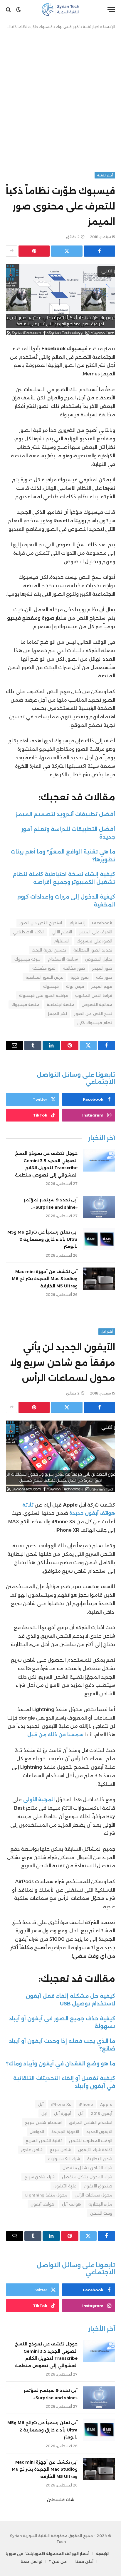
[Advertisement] (60, 99)
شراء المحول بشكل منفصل (87, 2177)
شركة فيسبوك (27, 959)
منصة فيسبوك (25, 1004)
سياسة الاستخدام (63, 959)
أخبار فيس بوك (68, 27)
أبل (81, 2113)
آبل (41, 2104)
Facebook (102, 923)
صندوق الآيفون (98, 2186)
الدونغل (37, 2132)
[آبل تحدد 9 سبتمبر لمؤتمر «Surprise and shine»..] (99, 1207)
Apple (106, 2104)
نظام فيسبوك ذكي (95, 1023)
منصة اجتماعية (60, 1004)
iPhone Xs (61, 2104)
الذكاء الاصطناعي (28, 932)
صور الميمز (102, 968)
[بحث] (9, 10)
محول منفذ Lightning (46, 2195)
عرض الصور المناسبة (44, 977)
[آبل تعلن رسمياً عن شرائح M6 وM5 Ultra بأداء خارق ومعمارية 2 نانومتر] (99, 1239)
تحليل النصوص (99, 959)
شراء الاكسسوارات (64, 2159)
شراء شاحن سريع (40, 2177)
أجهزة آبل (62, 2113)
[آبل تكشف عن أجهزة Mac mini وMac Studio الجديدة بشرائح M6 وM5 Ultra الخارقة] (99, 1279)
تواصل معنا (32, 2561)
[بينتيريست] (34, 251)
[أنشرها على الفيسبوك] (100, 251)
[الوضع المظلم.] (19, 10)
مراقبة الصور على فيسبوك (43, 995)
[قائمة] (111, 10)
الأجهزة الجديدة (65, 2132)
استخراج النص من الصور (41, 923)
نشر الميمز (57, 1014)
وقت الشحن (101, 2213)
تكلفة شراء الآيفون (95, 2150)
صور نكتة (104, 977)
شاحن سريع (60, 2150)
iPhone (86, 2104)
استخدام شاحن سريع (43, 2122)
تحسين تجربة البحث (49, 950)
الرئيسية (109, 27)
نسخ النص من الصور (93, 1014)
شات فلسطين (61, 2500)
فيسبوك (51, 986)
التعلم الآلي (62, 932)
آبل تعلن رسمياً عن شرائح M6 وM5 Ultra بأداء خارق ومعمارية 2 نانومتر (42, 1239)
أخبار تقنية (91, 27)
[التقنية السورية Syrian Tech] (61, 10)
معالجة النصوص (97, 1004)
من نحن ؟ (58, 2561)
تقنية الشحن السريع (44, 2141)
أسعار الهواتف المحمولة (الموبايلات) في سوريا (48, 2553)
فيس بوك (75, 986)
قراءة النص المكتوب (94, 995)
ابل (44, 2113)
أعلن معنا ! (83, 2561)
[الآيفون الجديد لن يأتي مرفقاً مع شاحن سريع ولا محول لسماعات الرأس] (60, 1456)
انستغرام (62, 941)
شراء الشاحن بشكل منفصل (87, 2168)
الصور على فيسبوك (94, 941)
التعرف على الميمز (96, 932)
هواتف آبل (71, 2204)
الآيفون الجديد (99, 2132)
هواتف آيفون (43, 2204)
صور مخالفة (74, 968)
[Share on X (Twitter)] (67, 251)
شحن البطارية (100, 2159)
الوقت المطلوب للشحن (91, 2141)
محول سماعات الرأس (93, 2195)
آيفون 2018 (101, 2113)
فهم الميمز (102, 986)
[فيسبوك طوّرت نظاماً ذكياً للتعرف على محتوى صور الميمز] (60, 300)
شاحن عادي (32, 2150)
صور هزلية (79, 977)
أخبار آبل (107, 1332)
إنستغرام (77, 923)
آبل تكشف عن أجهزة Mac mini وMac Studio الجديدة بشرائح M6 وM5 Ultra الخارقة (45, 1279)
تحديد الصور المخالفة (93, 950)
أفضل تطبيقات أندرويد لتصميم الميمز (65, 814)
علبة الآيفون (65, 2186)
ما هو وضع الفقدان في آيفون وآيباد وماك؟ (60, 2064)
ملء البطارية (100, 2204)
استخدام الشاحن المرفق (91, 2122)
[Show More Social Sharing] (11, 251)
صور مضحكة (44, 968)
